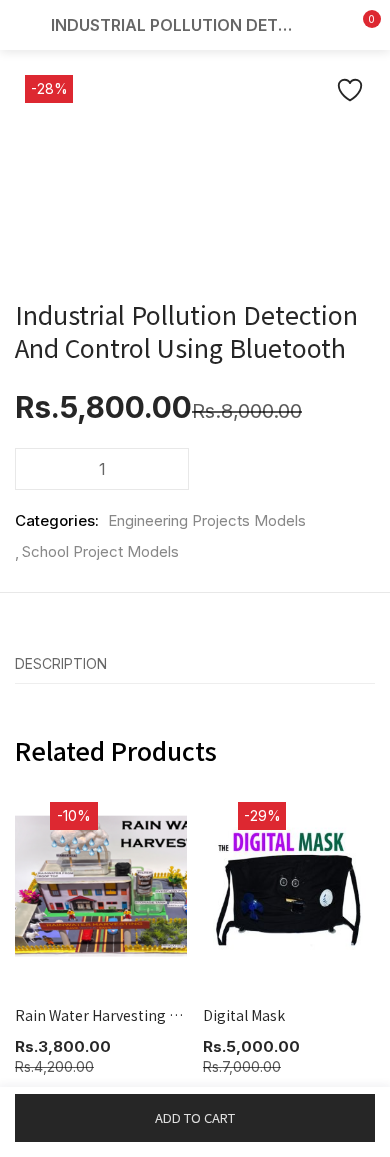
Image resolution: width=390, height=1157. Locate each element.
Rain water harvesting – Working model (101, 1015)
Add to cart (195, 1117)
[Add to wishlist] (350, 90)
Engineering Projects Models (207, 520)
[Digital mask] (289, 885)
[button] (360, 25)
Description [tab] (61, 663)
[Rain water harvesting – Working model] (101, 885)
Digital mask (244, 1015)
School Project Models (100, 551)
